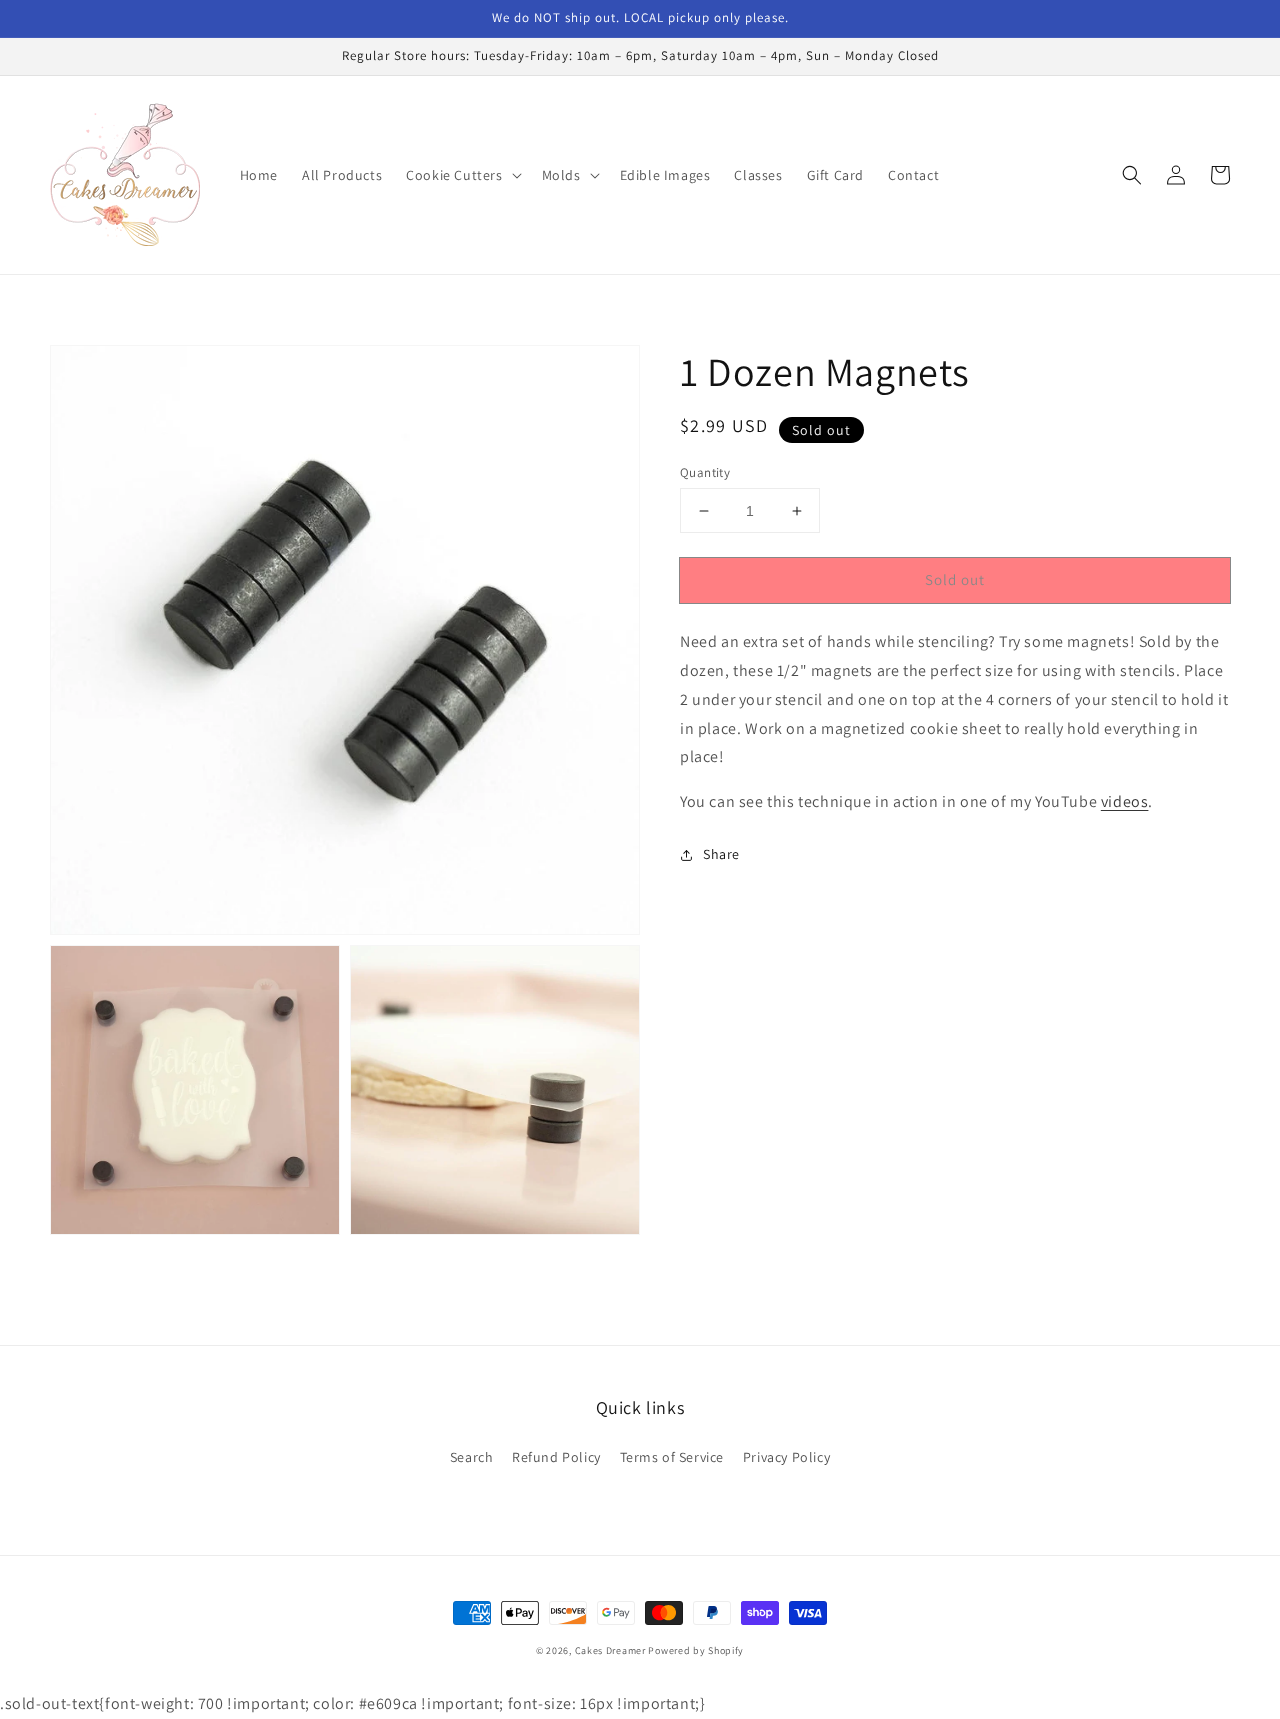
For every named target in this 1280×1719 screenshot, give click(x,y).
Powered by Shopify (696, 1650)
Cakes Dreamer (610, 1650)
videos (1125, 801)
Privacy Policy (786, 1457)
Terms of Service (672, 1457)
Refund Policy (556, 1457)
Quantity (705, 472)
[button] (461, 175)
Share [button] (721, 854)
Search (472, 1457)
